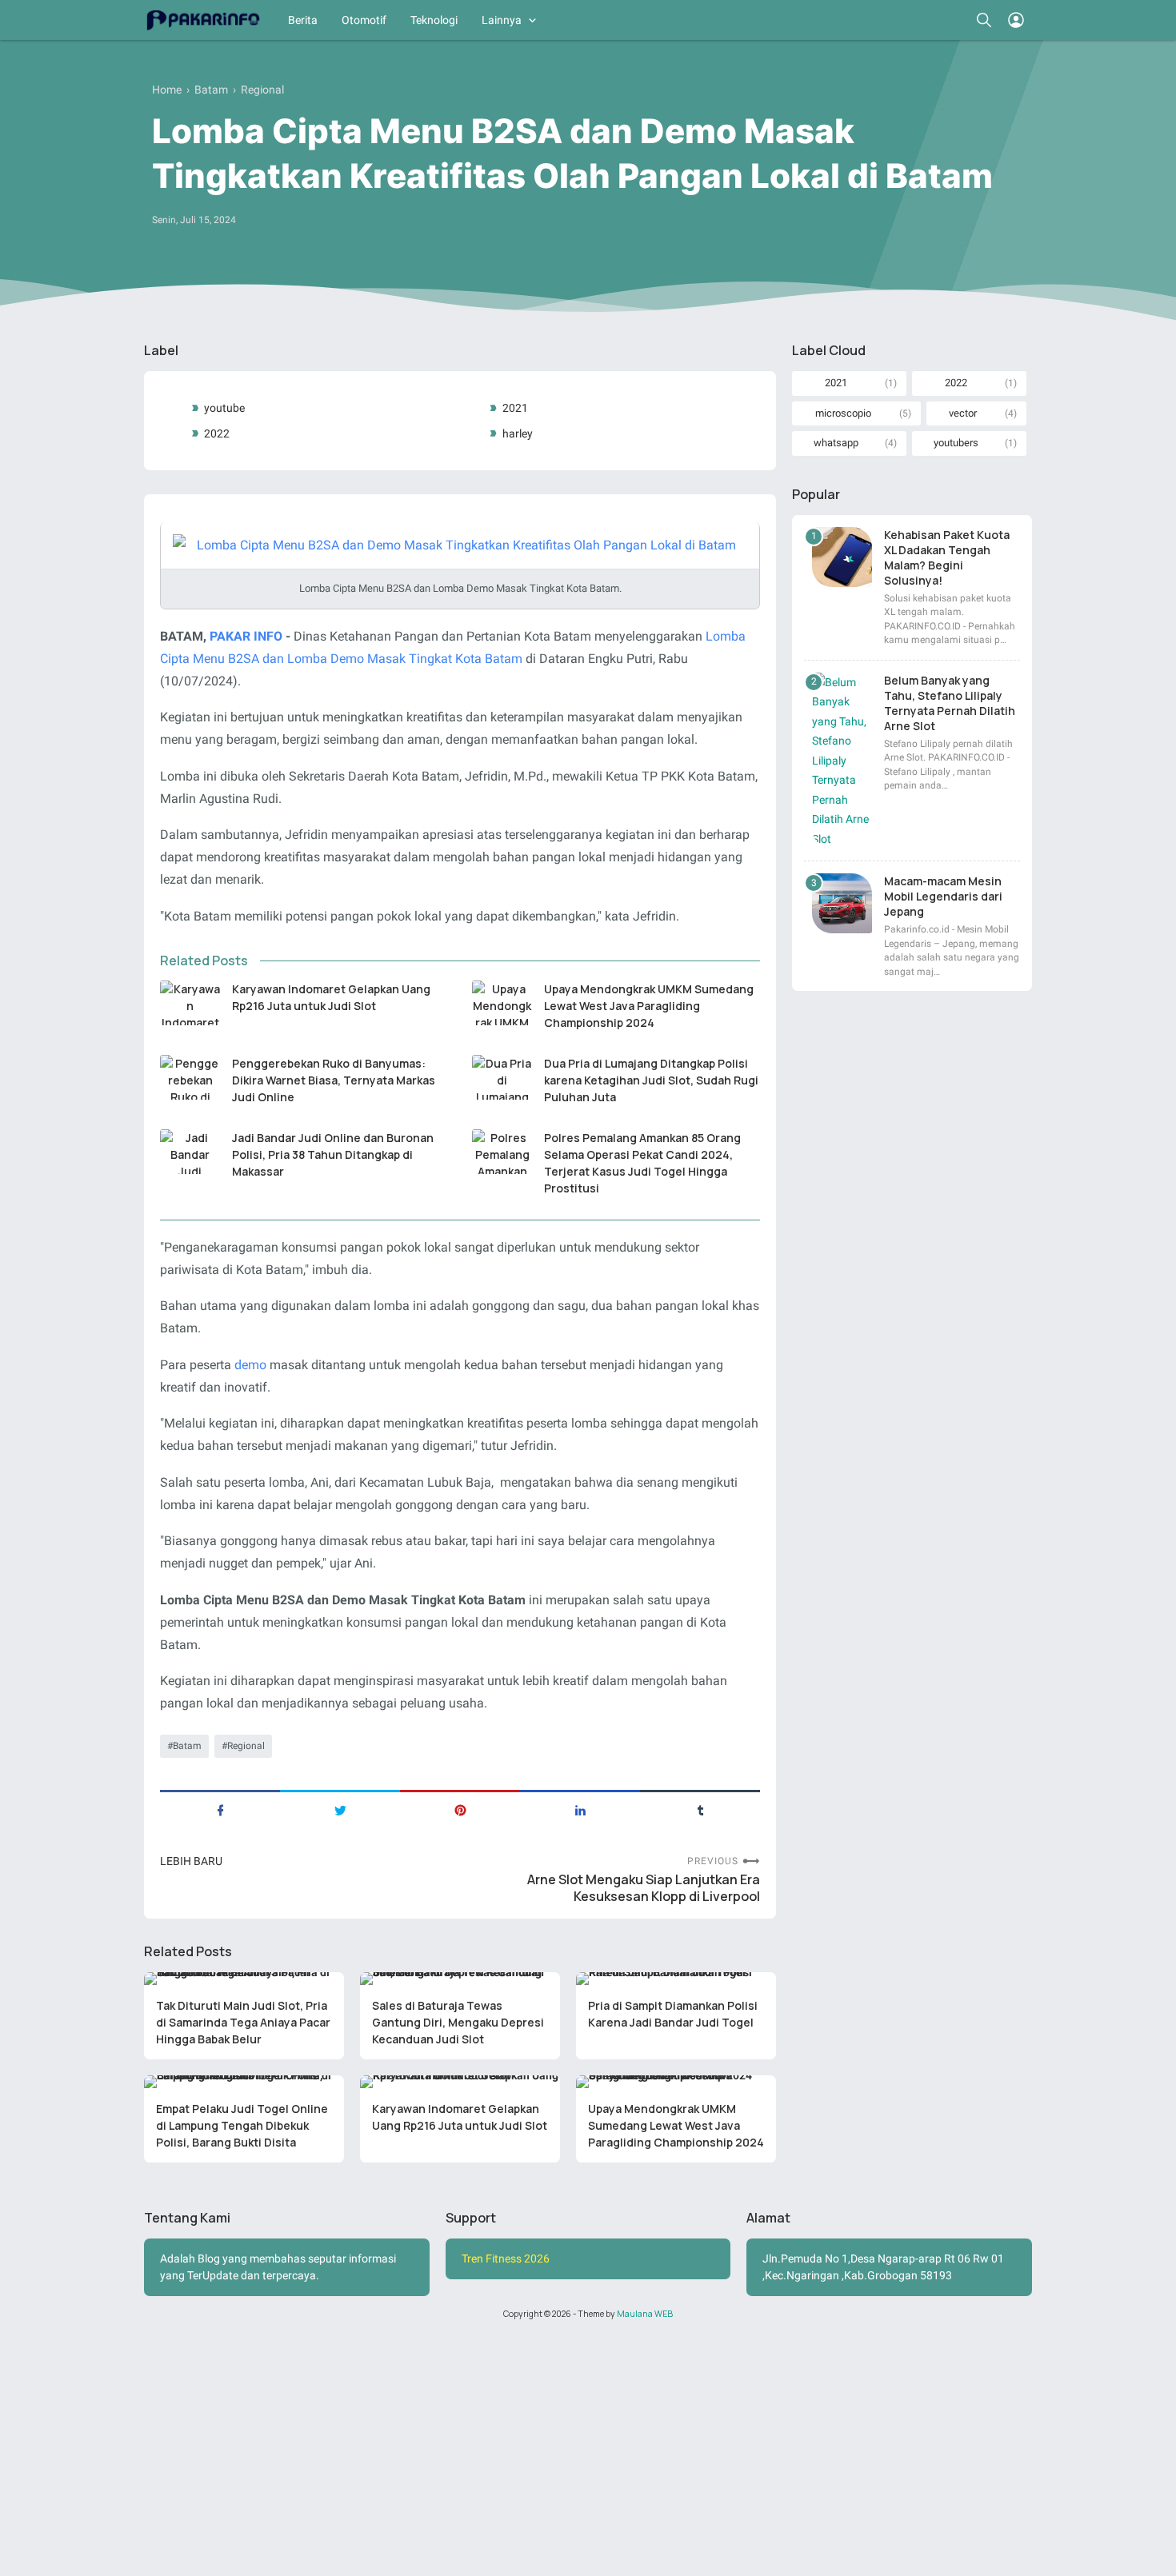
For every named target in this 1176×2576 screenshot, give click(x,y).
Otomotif (364, 20)
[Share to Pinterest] (460, 1809)
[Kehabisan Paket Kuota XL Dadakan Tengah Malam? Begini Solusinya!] (842, 557)
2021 (515, 408)
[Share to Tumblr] (700, 1809)
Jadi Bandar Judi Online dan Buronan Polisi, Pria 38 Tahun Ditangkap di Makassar (333, 1154)
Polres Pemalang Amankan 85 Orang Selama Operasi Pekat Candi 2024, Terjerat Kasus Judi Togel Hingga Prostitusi (642, 1163)
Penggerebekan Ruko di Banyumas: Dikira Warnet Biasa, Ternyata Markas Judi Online (334, 1080)
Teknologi (434, 20)
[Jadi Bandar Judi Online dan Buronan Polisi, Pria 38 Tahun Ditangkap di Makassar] (190, 1152)
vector (963, 413)
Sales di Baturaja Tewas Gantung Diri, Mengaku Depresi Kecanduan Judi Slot (458, 2022)
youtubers (956, 443)
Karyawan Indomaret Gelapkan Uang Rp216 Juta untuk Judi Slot (331, 997)
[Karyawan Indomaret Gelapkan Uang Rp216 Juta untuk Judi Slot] (190, 1003)
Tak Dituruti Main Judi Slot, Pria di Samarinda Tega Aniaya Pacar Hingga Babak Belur (243, 2022)
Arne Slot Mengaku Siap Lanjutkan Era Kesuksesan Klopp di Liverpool (644, 1888)
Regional (246, 1746)
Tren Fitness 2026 (506, 2258)
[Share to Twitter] (340, 1809)
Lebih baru (191, 1861)
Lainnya (502, 20)
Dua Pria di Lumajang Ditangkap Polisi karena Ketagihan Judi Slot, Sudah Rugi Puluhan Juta (651, 1080)
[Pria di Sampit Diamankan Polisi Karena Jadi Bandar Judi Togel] (676, 1979)
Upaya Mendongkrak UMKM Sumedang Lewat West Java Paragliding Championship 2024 (649, 1006)
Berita (303, 20)
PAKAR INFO (246, 636)
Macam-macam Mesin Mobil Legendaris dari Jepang (943, 896)
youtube (224, 408)
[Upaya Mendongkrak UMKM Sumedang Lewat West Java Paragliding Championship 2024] (502, 1003)
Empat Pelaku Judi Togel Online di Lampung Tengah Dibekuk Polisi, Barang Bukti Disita (242, 2125)
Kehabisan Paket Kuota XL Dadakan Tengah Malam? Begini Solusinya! (947, 557)
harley (518, 433)
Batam (187, 1746)
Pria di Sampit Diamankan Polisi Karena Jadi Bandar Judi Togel (673, 2014)
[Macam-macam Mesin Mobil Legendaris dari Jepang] (842, 903)
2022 (217, 433)
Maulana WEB (645, 2314)
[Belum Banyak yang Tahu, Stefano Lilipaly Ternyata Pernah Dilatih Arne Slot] (842, 761)
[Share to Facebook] (220, 1809)
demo (250, 1365)
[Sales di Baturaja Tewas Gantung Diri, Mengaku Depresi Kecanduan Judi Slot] (460, 1979)
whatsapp (836, 443)
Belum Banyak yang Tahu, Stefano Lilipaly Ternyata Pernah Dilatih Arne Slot (950, 703)
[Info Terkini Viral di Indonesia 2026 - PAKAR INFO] (202, 20)
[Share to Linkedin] (580, 1809)
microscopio (843, 413)
